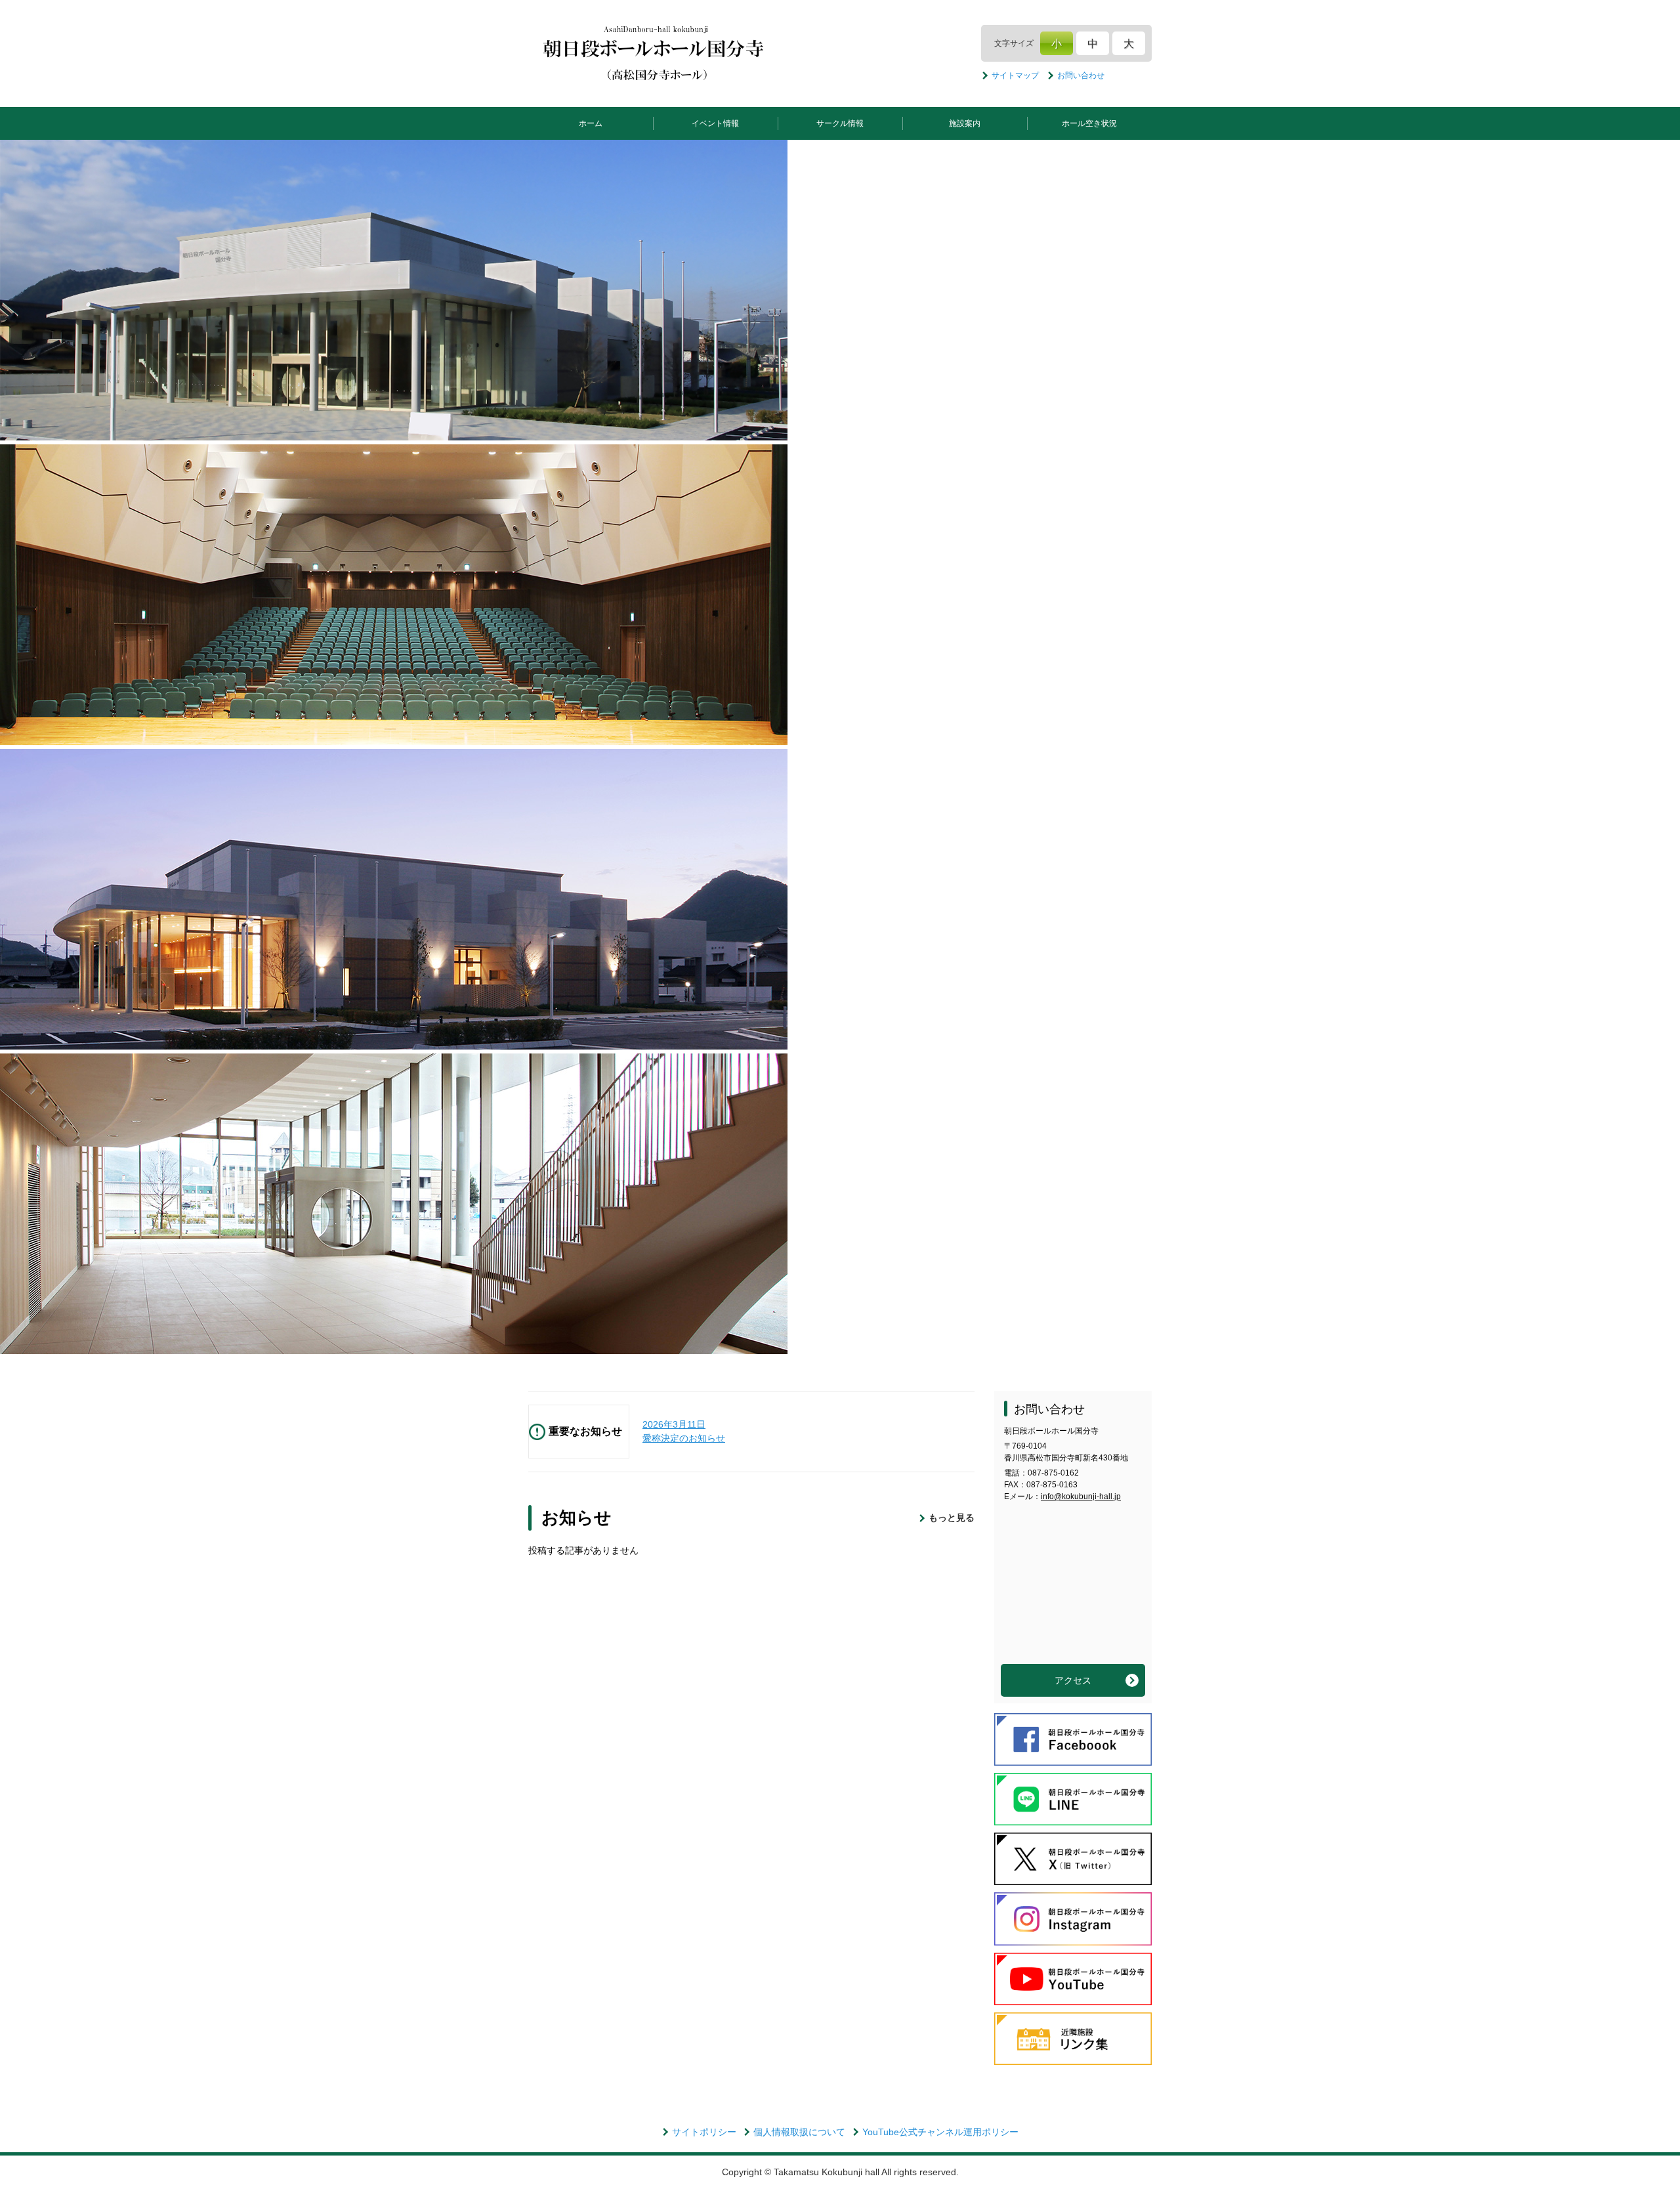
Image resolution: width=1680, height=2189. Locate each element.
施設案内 (965, 123)
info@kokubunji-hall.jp (1081, 1497)
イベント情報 (715, 123)
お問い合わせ (1081, 75)
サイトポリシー (704, 2132)
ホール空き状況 (1089, 123)
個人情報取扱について (799, 2132)
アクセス (1073, 1680)
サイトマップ (1015, 75)
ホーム (591, 123)
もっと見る (952, 1518)
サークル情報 (840, 123)
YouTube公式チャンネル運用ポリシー (940, 2132)
